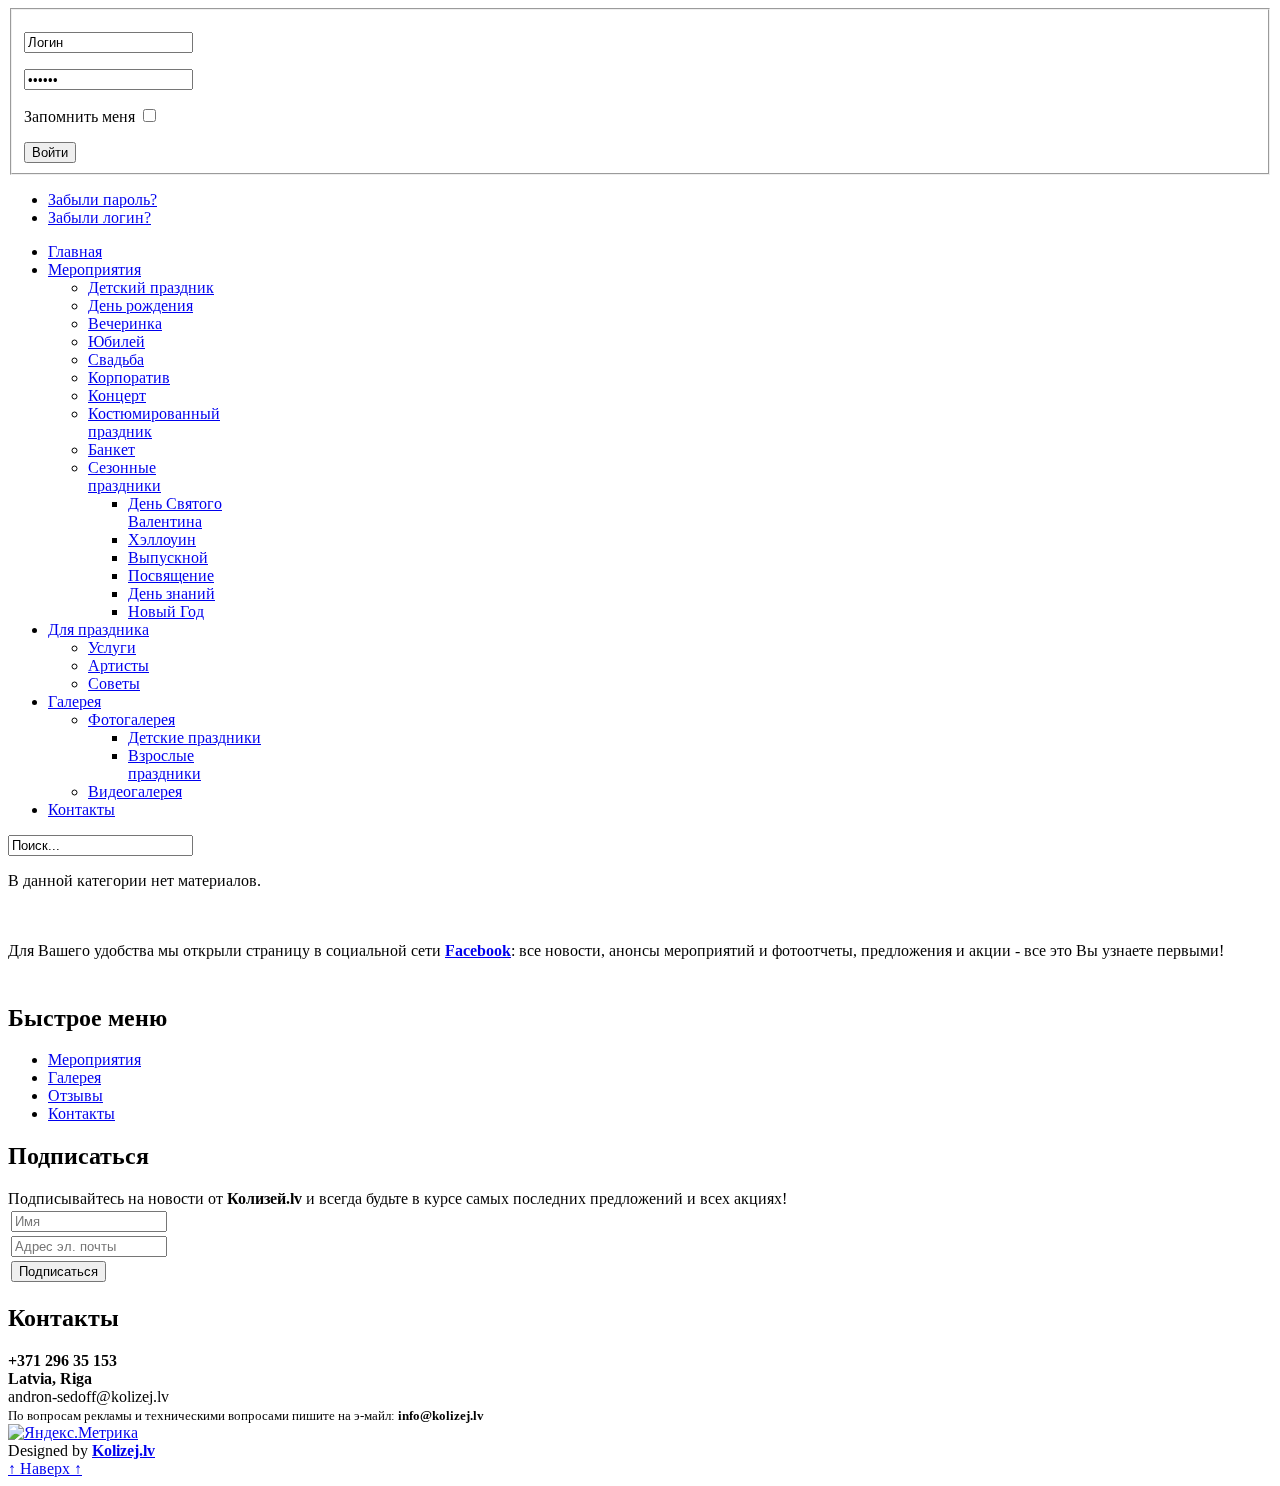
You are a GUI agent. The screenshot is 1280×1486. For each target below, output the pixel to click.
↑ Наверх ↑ (45, 1468)
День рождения (140, 305)
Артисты (118, 665)
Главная (75, 251)
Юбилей (116, 341)
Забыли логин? (99, 217)
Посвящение (171, 575)
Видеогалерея (135, 791)
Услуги (112, 647)
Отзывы (75, 1095)
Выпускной (168, 557)
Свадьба (116, 359)
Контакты (81, 809)
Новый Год (166, 611)
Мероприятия (94, 269)
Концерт (117, 395)
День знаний (171, 593)
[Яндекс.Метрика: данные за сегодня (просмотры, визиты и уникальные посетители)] (73, 1433)
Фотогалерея (131, 719)
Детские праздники (194, 737)
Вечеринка (125, 323)
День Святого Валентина (175, 512)
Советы (114, 683)
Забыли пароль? (102, 199)
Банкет (111, 449)
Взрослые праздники (164, 764)
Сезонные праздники (124, 476)
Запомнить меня (79, 116)
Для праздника (98, 629)
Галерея (74, 701)
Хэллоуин (162, 539)
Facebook (478, 950)
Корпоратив (129, 377)
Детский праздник (151, 287)
